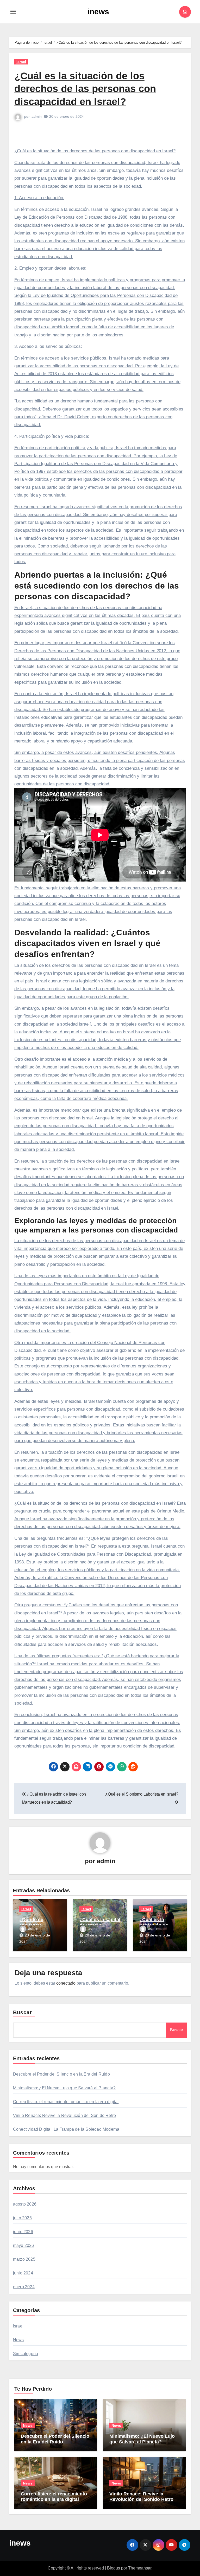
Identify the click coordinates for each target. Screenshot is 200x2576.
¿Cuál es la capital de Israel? (100, 1922)
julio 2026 (22, 2218)
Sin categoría (26, 2354)
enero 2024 (24, 2287)
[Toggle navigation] (13, 12)
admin (37, 116)
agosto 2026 (25, 2204)
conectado (66, 1983)
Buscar (23, 2012)
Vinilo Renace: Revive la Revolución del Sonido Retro (64, 2115)
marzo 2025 (24, 2259)
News (18, 2340)
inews (98, 12)
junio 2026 (23, 2232)
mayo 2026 (24, 2245)
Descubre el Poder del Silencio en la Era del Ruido (61, 2074)
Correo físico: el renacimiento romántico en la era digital (66, 2102)
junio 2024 (23, 2273)
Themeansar (140, 2568)
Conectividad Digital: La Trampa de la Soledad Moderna (66, 2129)
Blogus (114, 2568)
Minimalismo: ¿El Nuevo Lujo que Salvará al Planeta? (64, 2088)
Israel (21, 62)
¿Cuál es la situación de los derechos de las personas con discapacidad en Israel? (85, 89)
